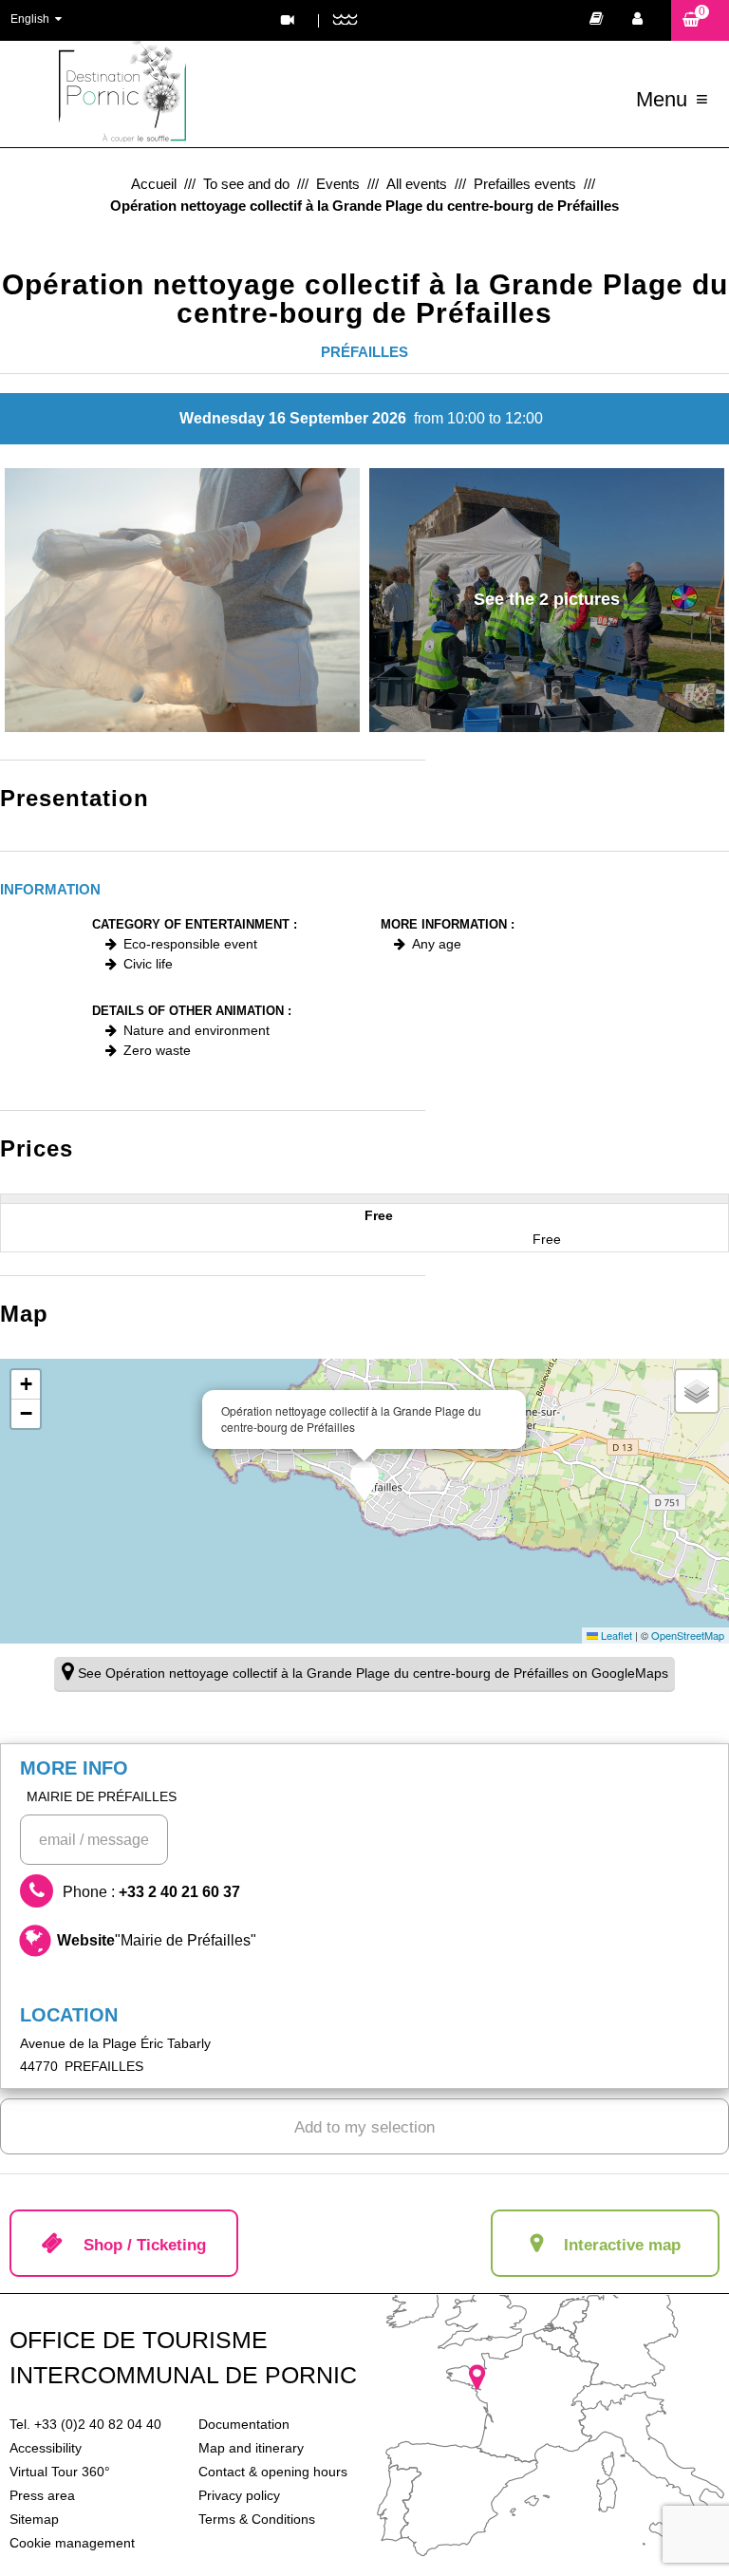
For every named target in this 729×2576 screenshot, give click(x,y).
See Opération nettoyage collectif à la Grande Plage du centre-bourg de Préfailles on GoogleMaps (373, 1673)
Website (157, 1940)
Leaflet (615, 1635)
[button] (700, 20)
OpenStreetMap (688, 1635)
